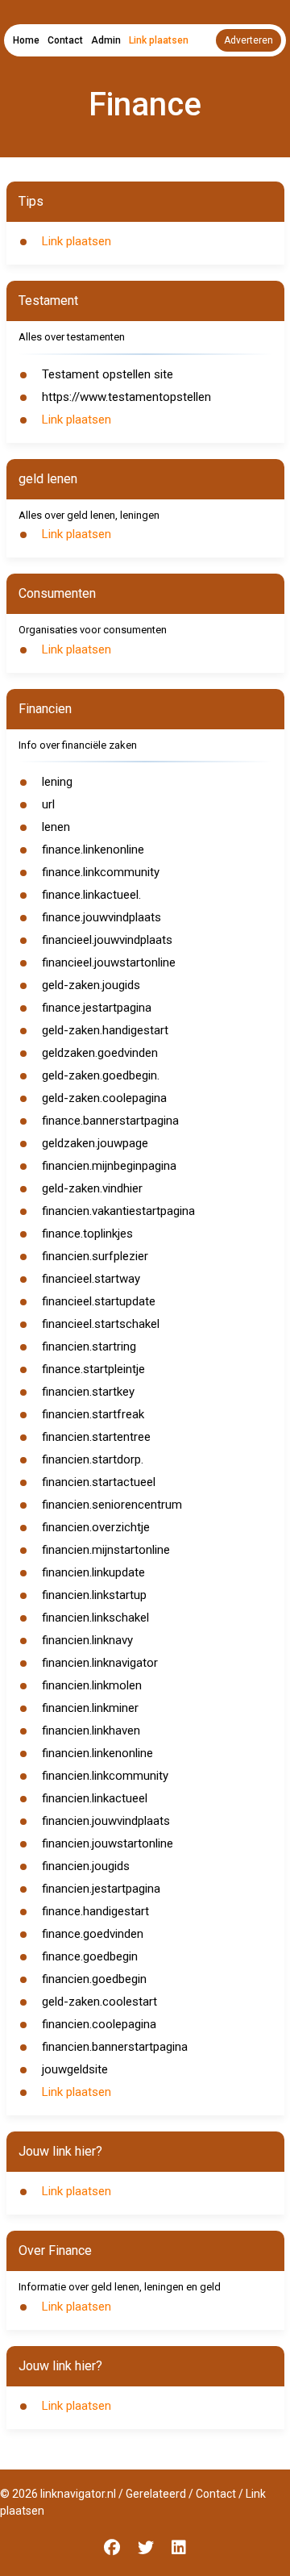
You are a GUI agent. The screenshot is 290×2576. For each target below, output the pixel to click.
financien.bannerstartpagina (115, 2047)
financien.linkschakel (95, 1618)
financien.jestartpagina (101, 1889)
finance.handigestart (95, 1911)
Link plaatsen (159, 40)
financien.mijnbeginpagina (109, 1166)
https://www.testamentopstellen (126, 397)
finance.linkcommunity (101, 872)
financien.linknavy (87, 1640)
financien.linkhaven (91, 1731)
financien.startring (89, 1346)
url (48, 804)
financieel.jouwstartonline (109, 962)
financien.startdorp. (93, 1459)
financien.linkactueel (95, 1798)
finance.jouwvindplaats (101, 917)
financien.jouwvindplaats (106, 1821)
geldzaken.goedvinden (100, 1053)
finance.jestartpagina (97, 1008)
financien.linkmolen (92, 1685)
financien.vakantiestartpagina (118, 1211)
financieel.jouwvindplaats (107, 940)
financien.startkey (88, 1392)
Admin (106, 40)
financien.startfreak (93, 1414)
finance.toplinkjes (87, 1234)
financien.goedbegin (94, 1979)
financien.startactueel (99, 1482)
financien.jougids (86, 1866)
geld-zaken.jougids (91, 985)
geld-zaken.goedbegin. (101, 1075)
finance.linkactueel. (91, 895)
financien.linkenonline (97, 1753)
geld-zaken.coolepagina (104, 1098)
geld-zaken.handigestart (105, 1030)
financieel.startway (91, 1279)
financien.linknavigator (100, 1663)
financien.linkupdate (93, 1572)
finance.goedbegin (90, 1956)
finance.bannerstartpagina (110, 1121)
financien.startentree (96, 1437)
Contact (65, 40)
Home (26, 40)
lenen (56, 827)
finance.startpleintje (93, 1369)
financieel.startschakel (101, 1324)
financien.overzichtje (96, 1527)
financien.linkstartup (94, 1595)
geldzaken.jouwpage (95, 1143)
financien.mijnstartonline (106, 1550)
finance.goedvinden (93, 1934)
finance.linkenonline (93, 850)
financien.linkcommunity (105, 1776)
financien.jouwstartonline (108, 1843)
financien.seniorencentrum (112, 1505)
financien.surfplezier (95, 1256)
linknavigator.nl (78, 2494)
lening (57, 782)
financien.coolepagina (99, 2024)
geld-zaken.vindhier (92, 1188)
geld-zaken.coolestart (99, 2002)
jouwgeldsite (75, 2069)
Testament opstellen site (108, 374)
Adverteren (249, 40)
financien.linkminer (90, 1708)
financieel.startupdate (99, 1301)
